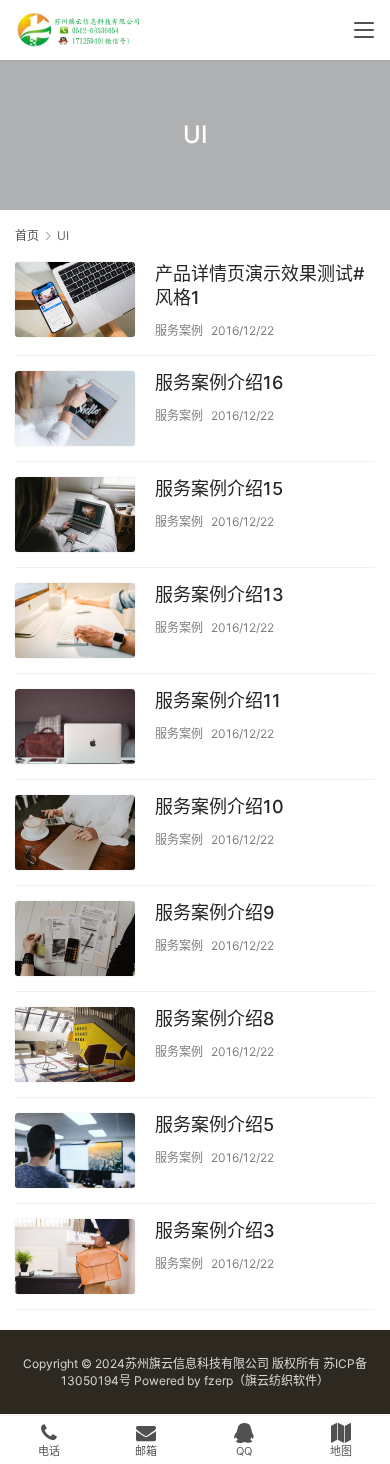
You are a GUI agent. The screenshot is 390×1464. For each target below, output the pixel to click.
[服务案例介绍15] (75, 517)
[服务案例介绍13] (75, 623)
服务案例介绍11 (218, 700)
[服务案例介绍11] (75, 729)
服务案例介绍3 (215, 1230)
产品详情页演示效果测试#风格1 (259, 285)
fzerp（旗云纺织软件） (266, 1380)
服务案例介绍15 (219, 488)
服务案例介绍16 (219, 382)
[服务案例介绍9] (75, 941)
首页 (27, 235)
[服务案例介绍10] (75, 835)
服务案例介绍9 (214, 912)
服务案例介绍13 (219, 594)
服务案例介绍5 (214, 1124)
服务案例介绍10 (219, 806)
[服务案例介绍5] (75, 1153)
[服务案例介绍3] (75, 1259)
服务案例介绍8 (214, 1018)
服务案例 (179, 330)
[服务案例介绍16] (75, 411)
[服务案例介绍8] (75, 1047)
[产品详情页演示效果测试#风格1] (75, 302)
